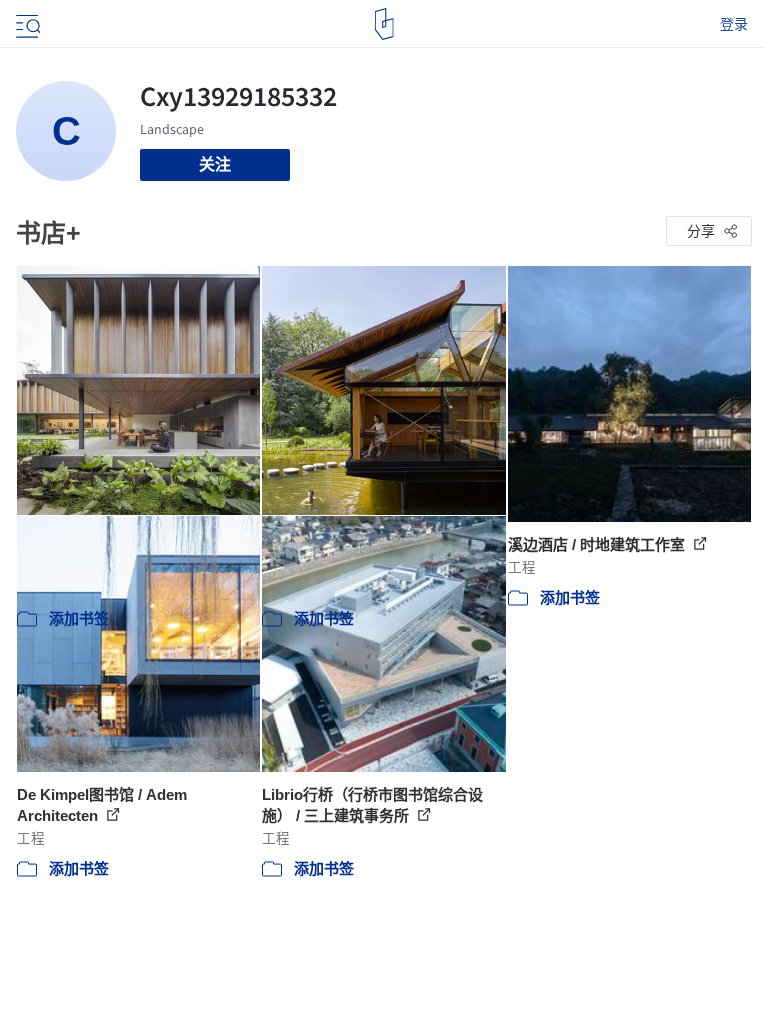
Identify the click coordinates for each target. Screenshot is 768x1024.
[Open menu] (26, 24)
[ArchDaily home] (384, 24)
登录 (734, 24)
